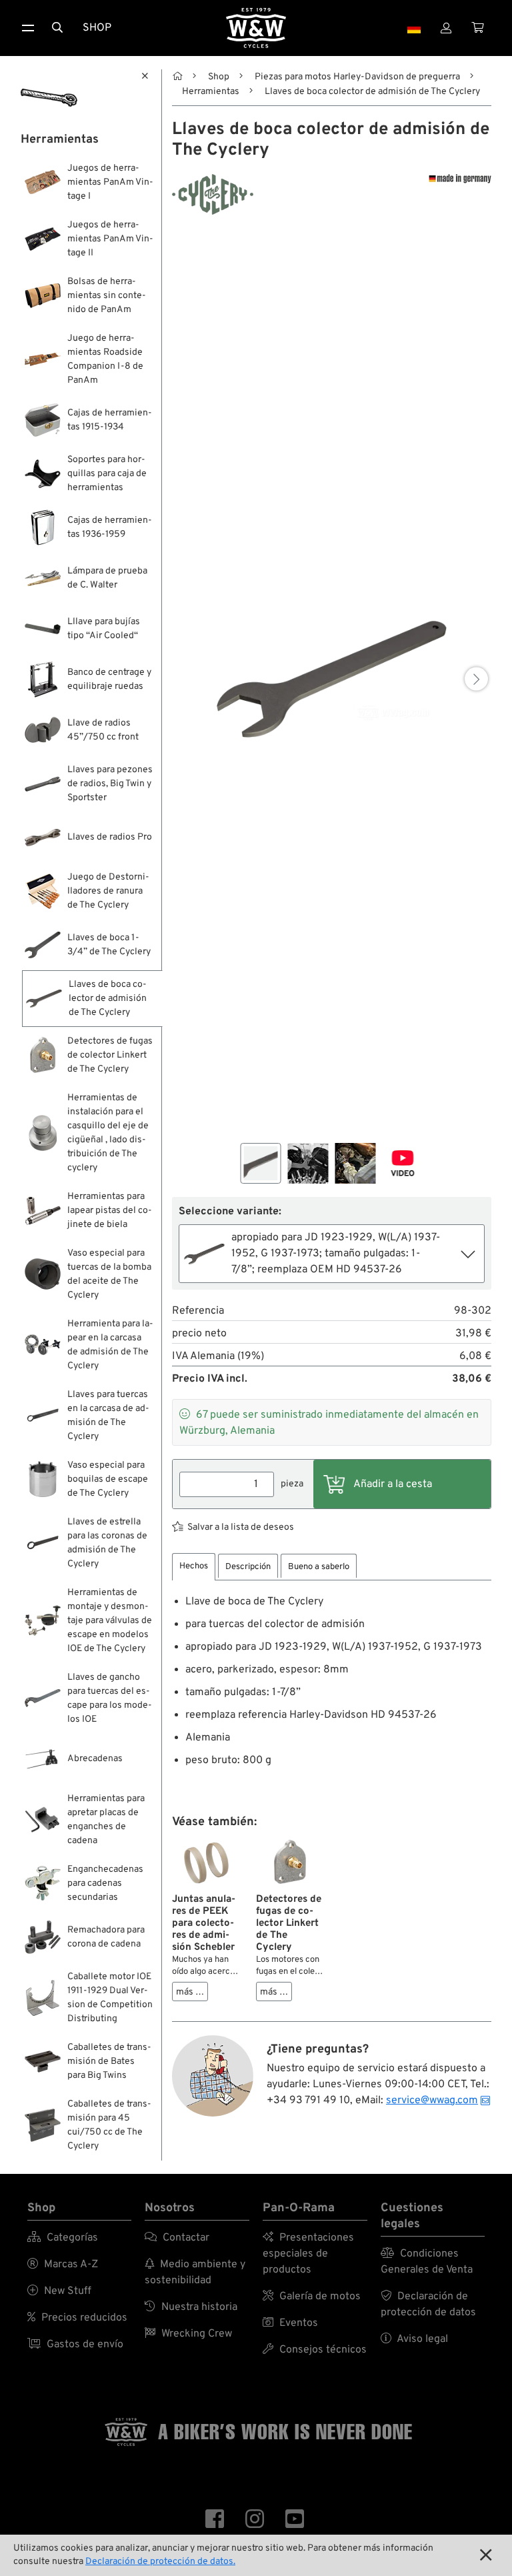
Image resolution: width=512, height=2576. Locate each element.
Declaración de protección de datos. (160, 2562)
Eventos (290, 2323)
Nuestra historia (191, 2307)
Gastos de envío (75, 2345)
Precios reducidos (77, 2318)
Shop (97, 28)
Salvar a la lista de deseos (241, 1527)
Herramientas (211, 92)
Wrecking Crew (188, 2334)
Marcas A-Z (63, 2265)
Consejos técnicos (315, 2350)
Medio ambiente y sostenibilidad (195, 2273)
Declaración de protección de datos (428, 2305)
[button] (476, 679)
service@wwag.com (432, 2101)
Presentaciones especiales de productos (308, 2254)
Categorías (63, 2238)
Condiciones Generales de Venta (427, 2262)
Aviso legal (414, 2339)
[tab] (194, 1567)
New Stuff (59, 2291)
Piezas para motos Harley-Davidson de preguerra (357, 77)
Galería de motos (312, 2297)
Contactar (177, 2238)
